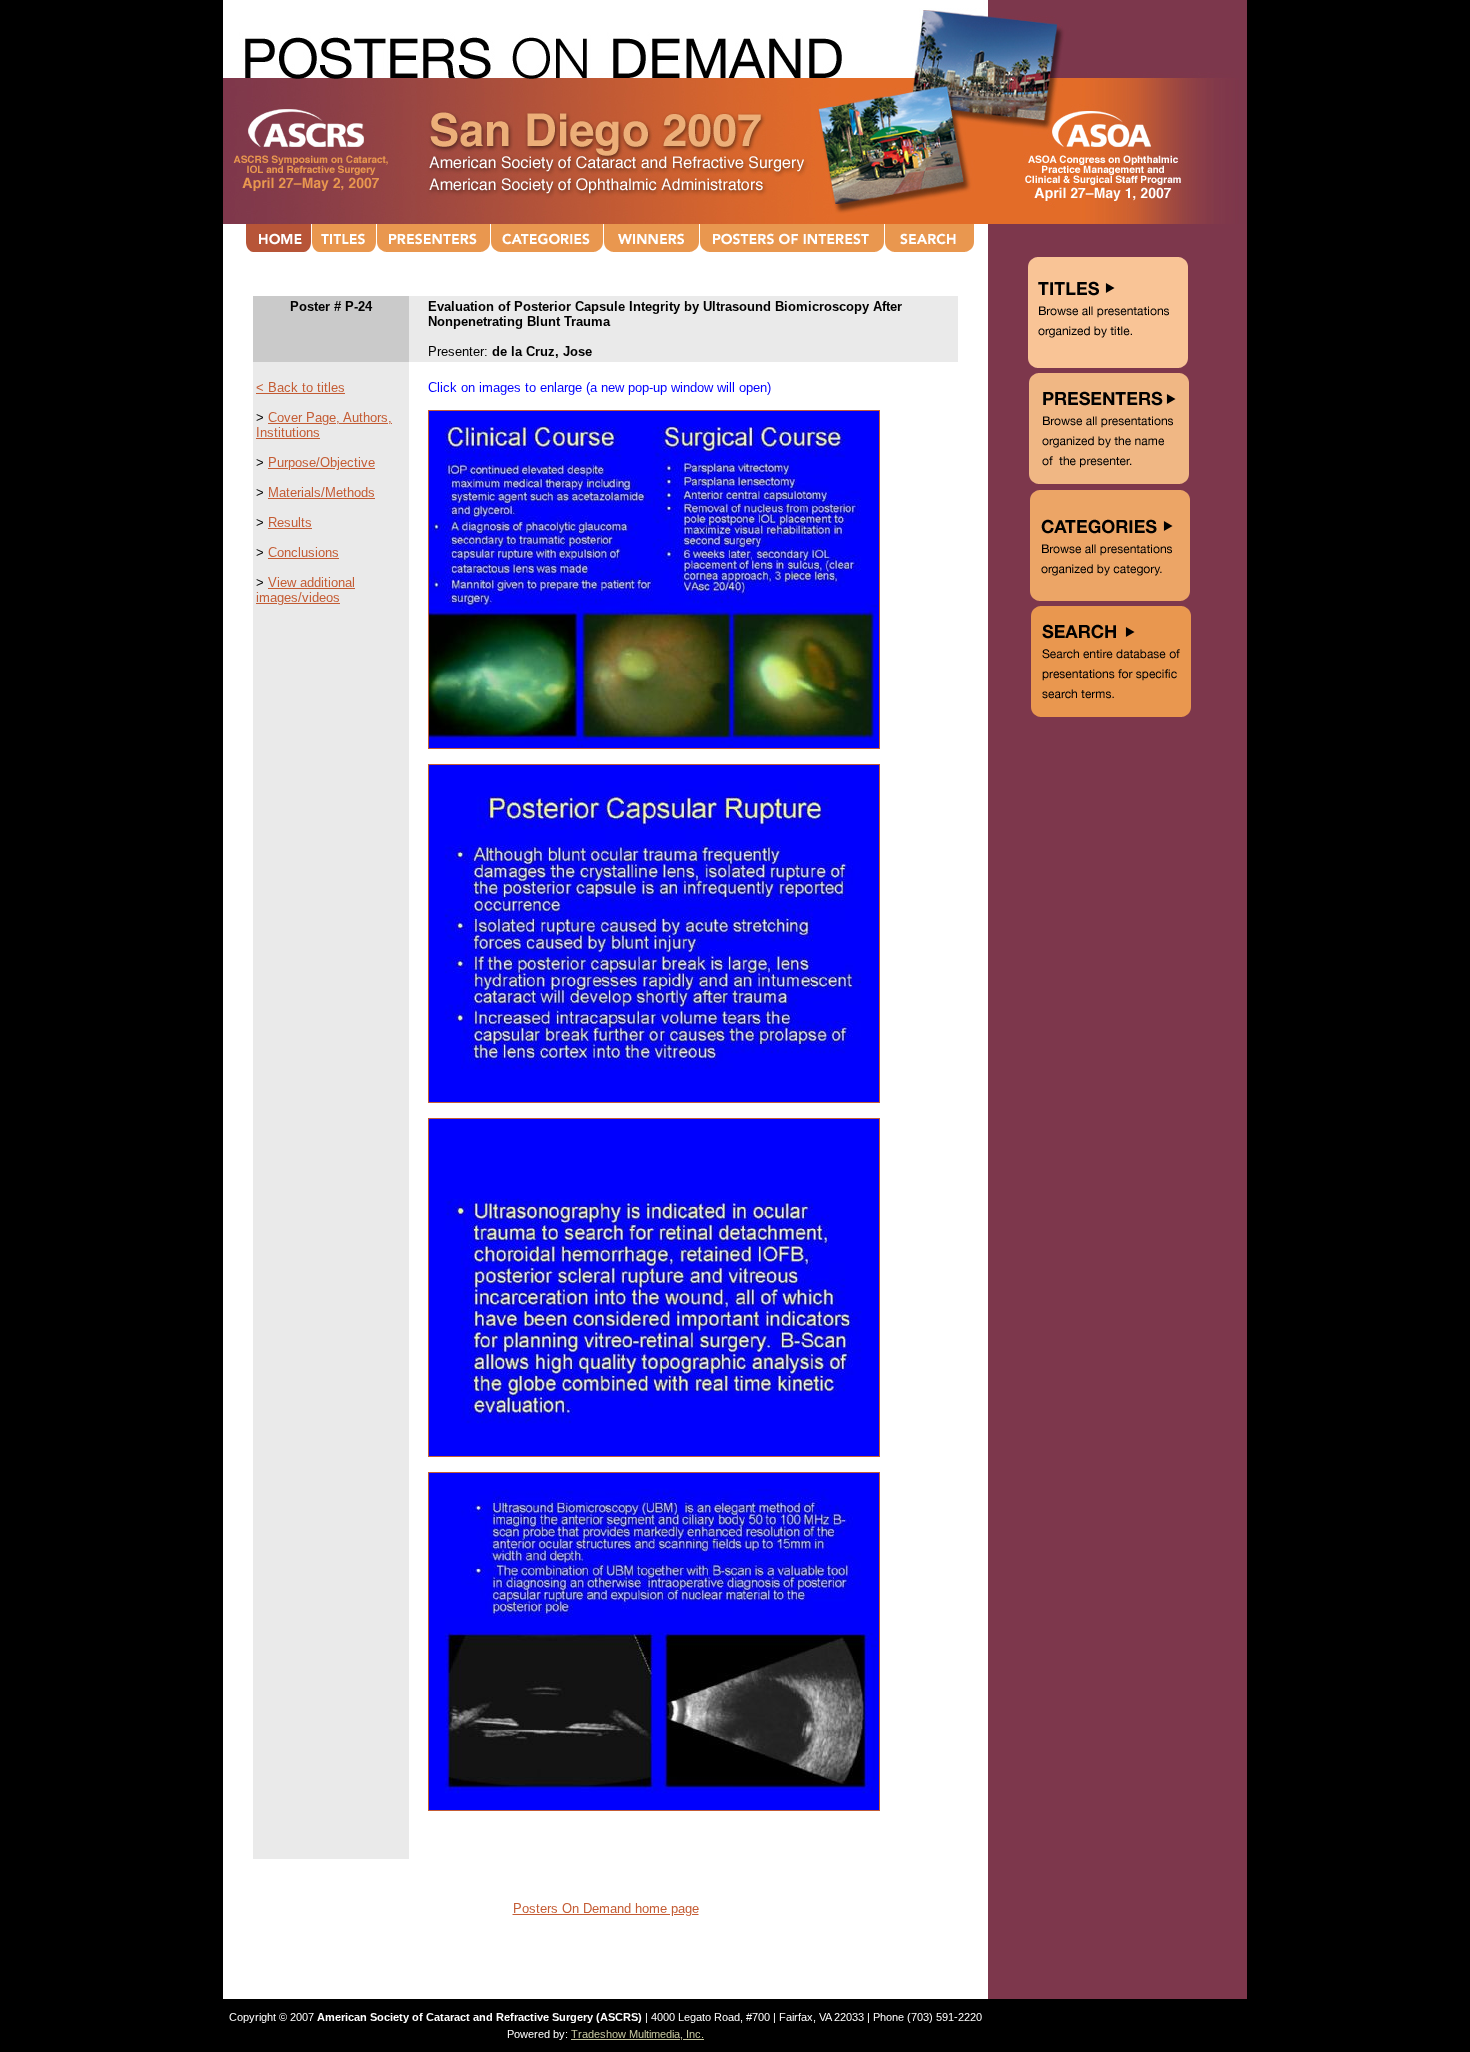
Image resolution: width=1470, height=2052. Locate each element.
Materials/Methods (321, 492)
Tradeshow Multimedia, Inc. (637, 2034)
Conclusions (303, 552)
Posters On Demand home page (606, 1908)
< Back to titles (300, 387)
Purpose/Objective (321, 462)
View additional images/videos (305, 590)
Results (290, 522)
